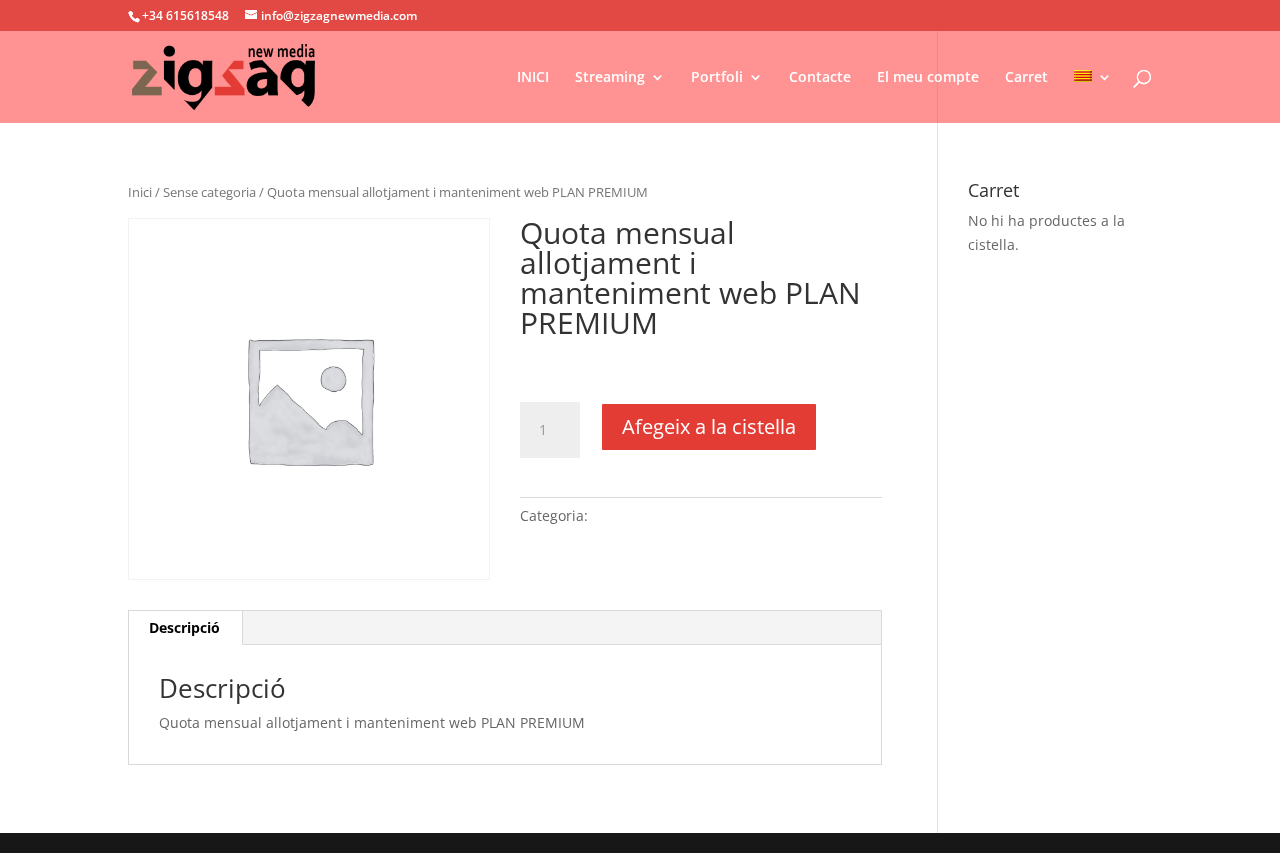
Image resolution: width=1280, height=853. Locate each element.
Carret (1026, 78)
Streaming (610, 78)
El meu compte (928, 78)
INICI (533, 78)
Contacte (820, 78)
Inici (140, 192)
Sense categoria (209, 192)
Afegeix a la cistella (709, 426)
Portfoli (717, 78)
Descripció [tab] (184, 627)
